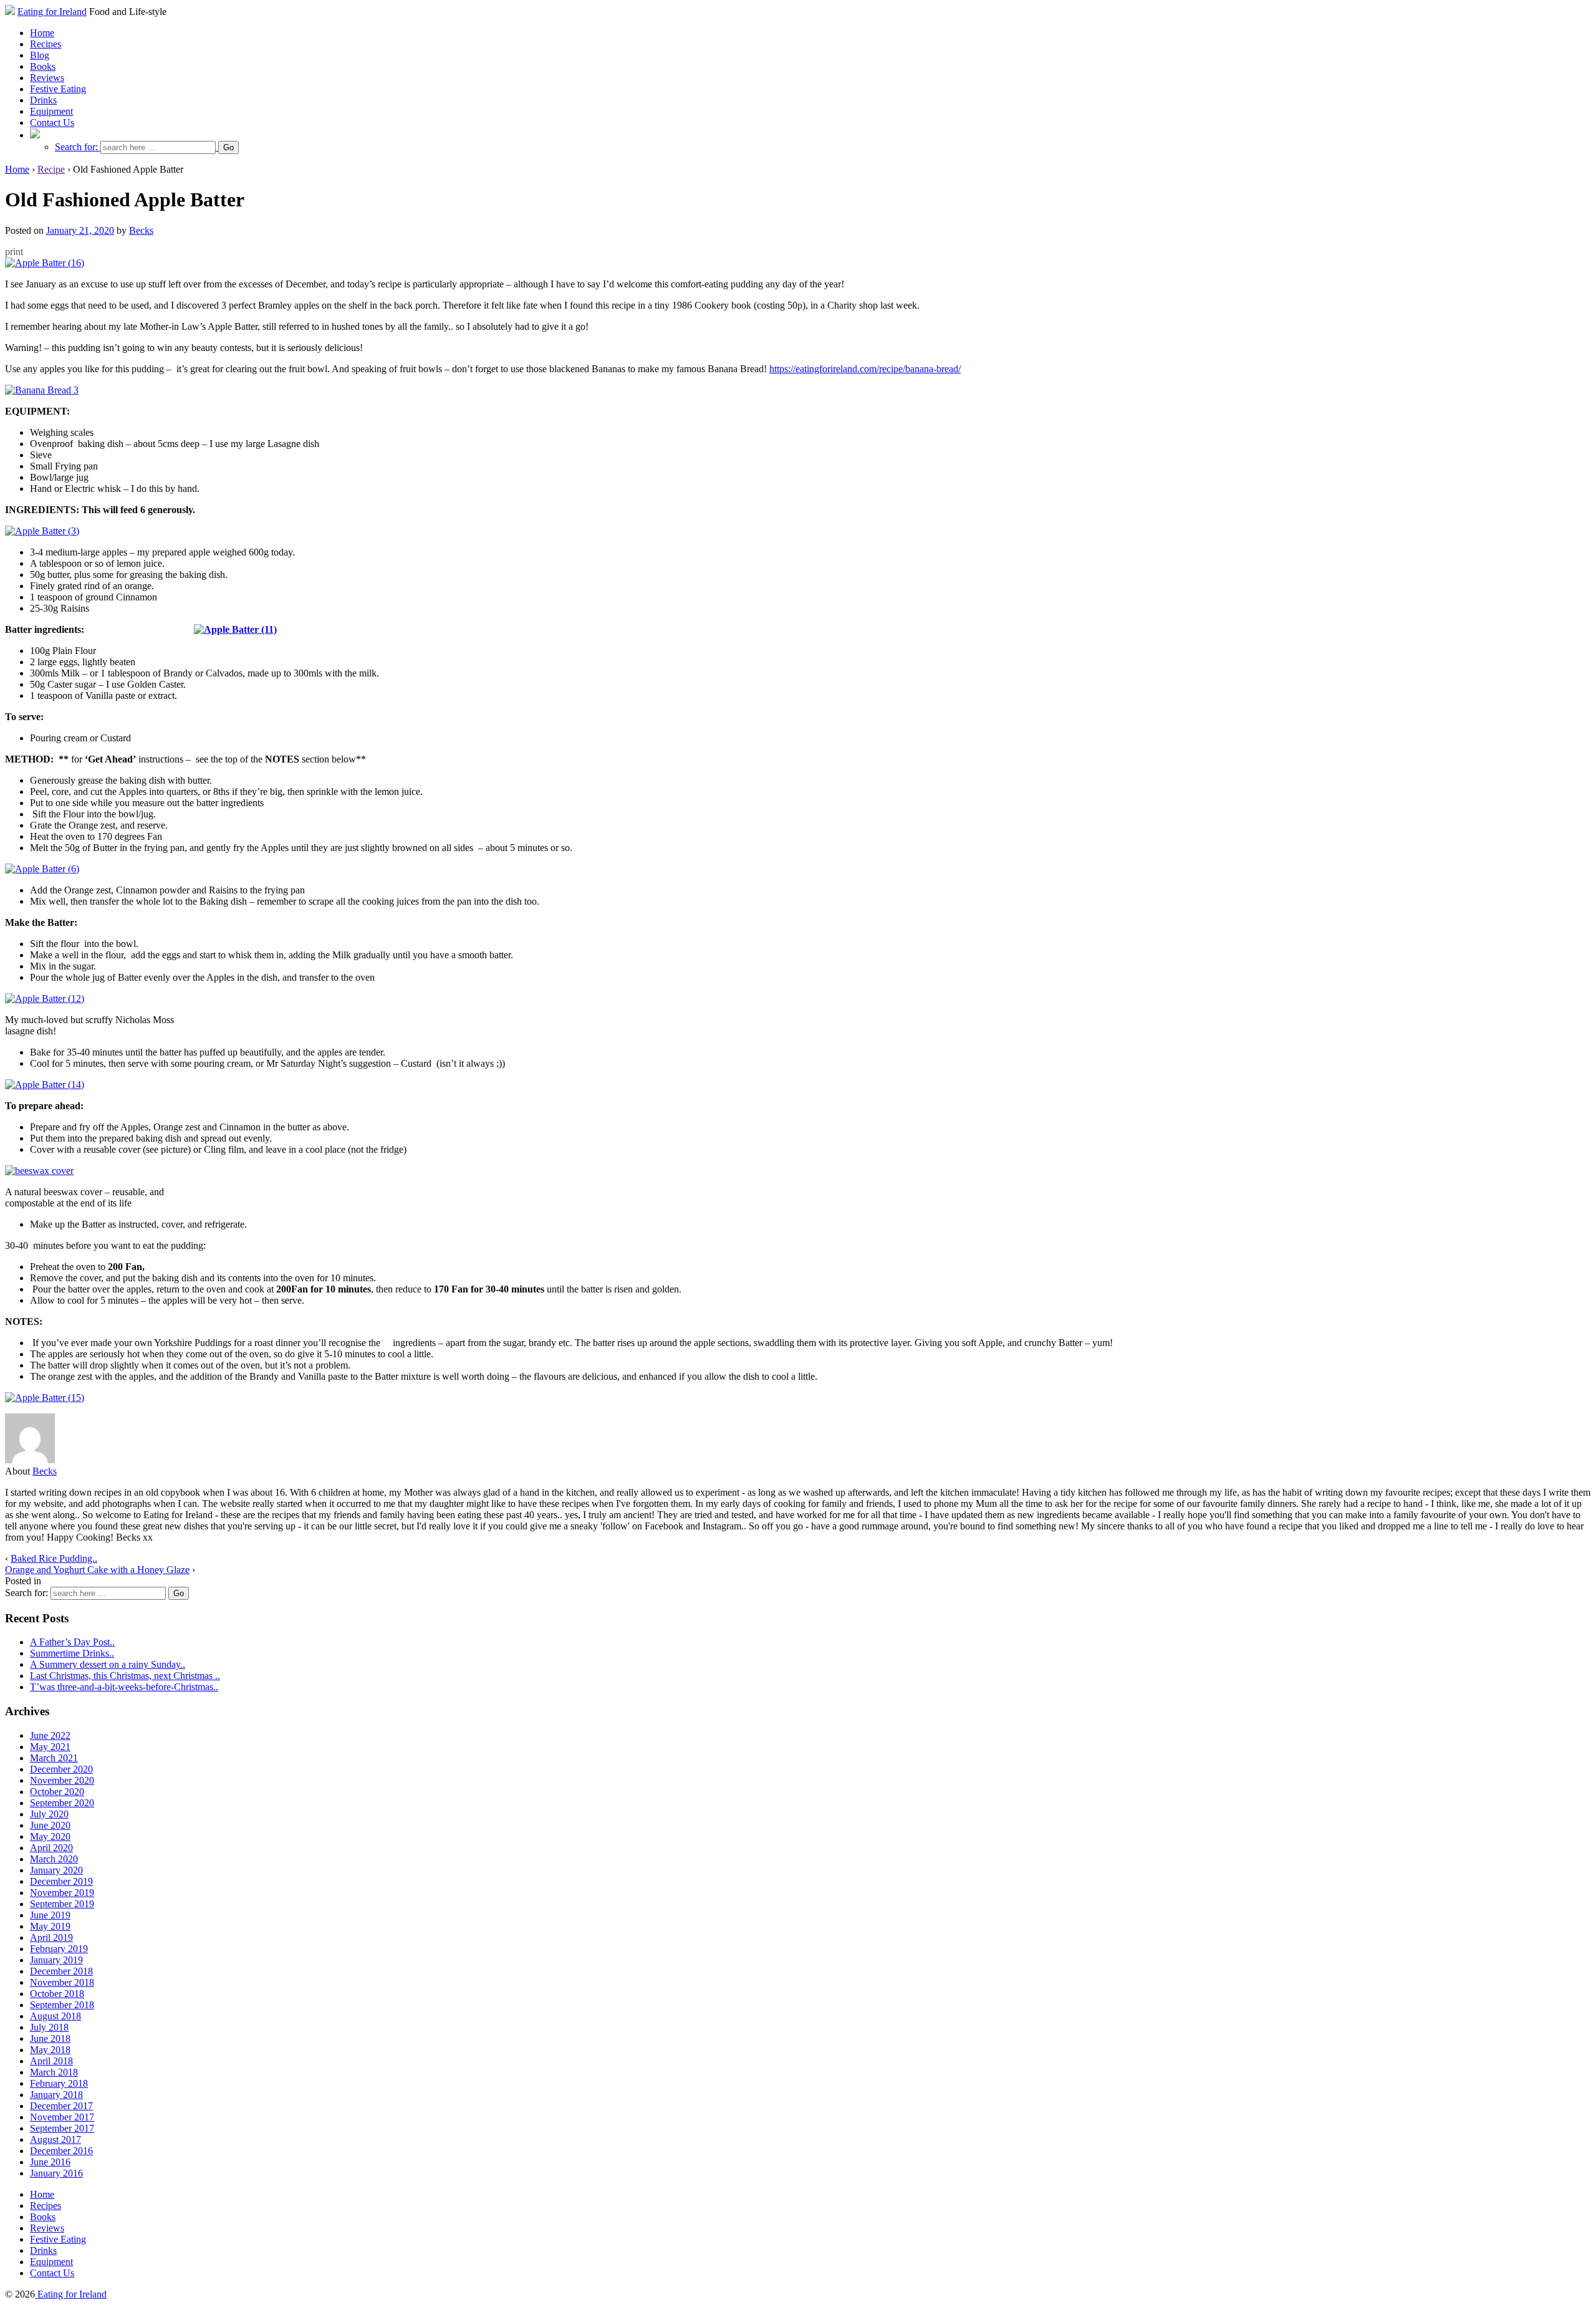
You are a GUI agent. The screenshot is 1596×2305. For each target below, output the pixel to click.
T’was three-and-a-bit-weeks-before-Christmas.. (124, 1687)
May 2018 (50, 2050)
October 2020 (57, 1792)
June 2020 (50, 1825)
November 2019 (62, 1893)
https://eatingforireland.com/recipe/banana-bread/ (865, 369)
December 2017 (61, 2106)
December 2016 (61, 2151)
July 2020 (49, 1814)
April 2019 (51, 1937)
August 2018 (55, 2016)
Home (42, 33)
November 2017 (62, 2117)
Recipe (51, 169)
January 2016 (56, 2173)
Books (43, 66)
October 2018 (57, 1994)
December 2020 (61, 1769)
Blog (40, 55)
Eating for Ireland (52, 12)
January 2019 (56, 1960)
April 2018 (51, 2061)
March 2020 (54, 1859)
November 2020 (62, 1780)
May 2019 (50, 1926)
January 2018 (56, 2095)
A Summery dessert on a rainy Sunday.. (108, 1664)
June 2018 (50, 2038)
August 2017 (55, 2139)
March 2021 (54, 1758)
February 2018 (59, 2083)
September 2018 (62, 2005)
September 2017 (62, 2128)
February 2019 (59, 1949)
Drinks (43, 100)
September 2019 (62, 1904)
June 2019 (50, 1915)
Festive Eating (58, 89)
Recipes (46, 44)
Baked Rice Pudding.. (54, 1558)
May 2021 (50, 1747)
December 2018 (61, 1971)
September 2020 (62, 1803)
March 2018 (54, 2072)
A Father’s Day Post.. (72, 1642)
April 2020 (51, 1848)
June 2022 (50, 1735)
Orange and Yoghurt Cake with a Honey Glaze (97, 1570)
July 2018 (49, 2027)
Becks (141, 230)
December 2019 (61, 1881)
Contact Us (52, 123)
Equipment (51, 111)
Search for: (76, 147)
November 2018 (62, 1982)
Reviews (47, 78)
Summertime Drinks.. (72, 1653)
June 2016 (50, 2162)
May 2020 (50, 1836)
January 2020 (56, 1870)
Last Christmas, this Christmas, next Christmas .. (125, 1676)
